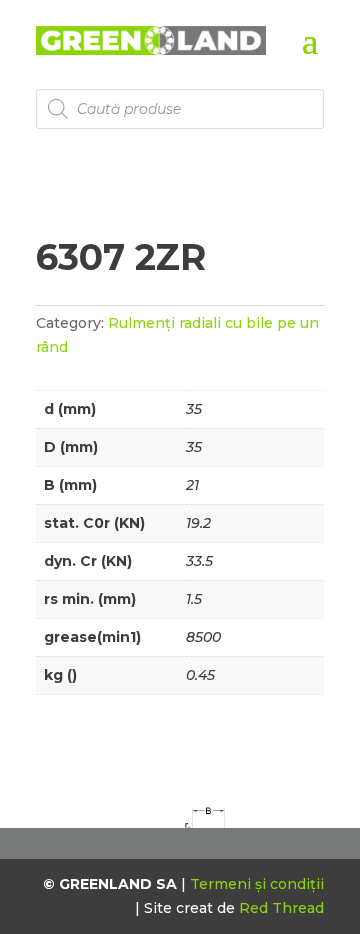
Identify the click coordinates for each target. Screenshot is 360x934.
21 (192, 485)
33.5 (199, 561)
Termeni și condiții (257, 884)
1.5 (194, 599)
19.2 (198, 523)
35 (194, 409)
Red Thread (281, 908)
